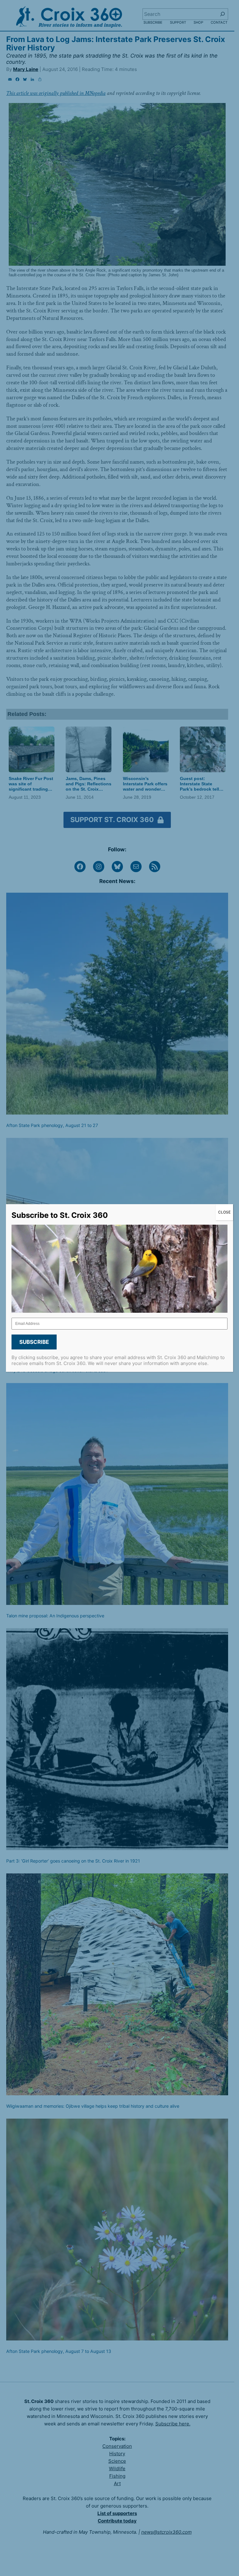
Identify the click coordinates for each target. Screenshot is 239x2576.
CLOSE (224, 1212)
